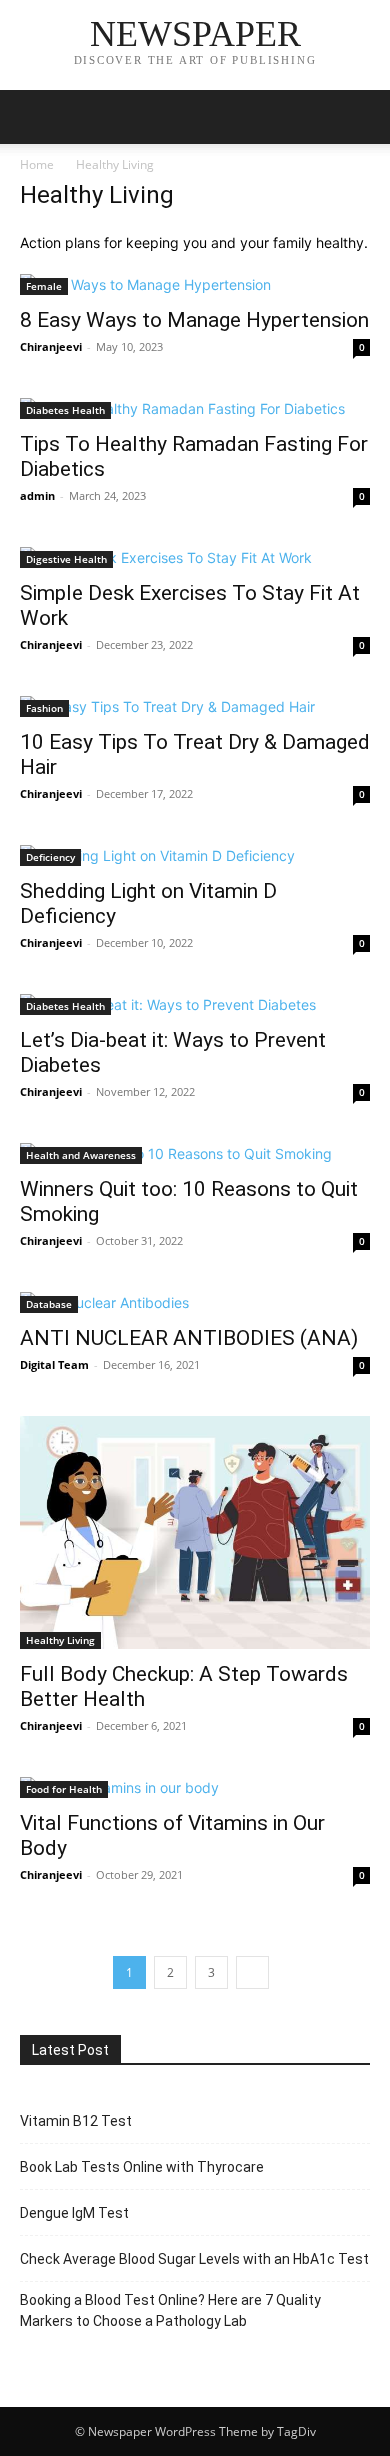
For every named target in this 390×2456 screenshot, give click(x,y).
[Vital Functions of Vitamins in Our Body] (195, 1787)
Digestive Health (66, 559)
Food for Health (64, 1789)
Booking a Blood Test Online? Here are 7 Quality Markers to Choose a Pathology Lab (170, 2310)
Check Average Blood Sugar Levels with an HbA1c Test (194, 2259)
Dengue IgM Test (74, 2213)
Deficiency (50, 857)
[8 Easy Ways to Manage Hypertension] (195, 284)
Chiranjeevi (51, 346)
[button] (34, 117)
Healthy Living (60, 1640)
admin (37, 495)
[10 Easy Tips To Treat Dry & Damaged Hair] (195, 706)
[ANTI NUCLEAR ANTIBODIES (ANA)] (195, 1302)
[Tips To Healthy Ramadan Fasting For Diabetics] (195, 408)
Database (49, 1304)
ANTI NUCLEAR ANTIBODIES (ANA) (189, 1338)
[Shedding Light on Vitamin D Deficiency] (195, 855)
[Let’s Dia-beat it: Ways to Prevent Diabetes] (195, 1004)
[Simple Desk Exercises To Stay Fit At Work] (195, 557)
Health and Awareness (81, 1155)
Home (37, 164)
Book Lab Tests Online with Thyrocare (142, 2167)
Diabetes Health (65, 410)
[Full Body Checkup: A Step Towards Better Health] (195, 1532)
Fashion (44, 708)
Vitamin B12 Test (76, 2121)
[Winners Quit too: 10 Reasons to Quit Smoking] (195, 1153)
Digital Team (54, 1364)
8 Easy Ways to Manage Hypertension (194, 320)
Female (44, 286)
